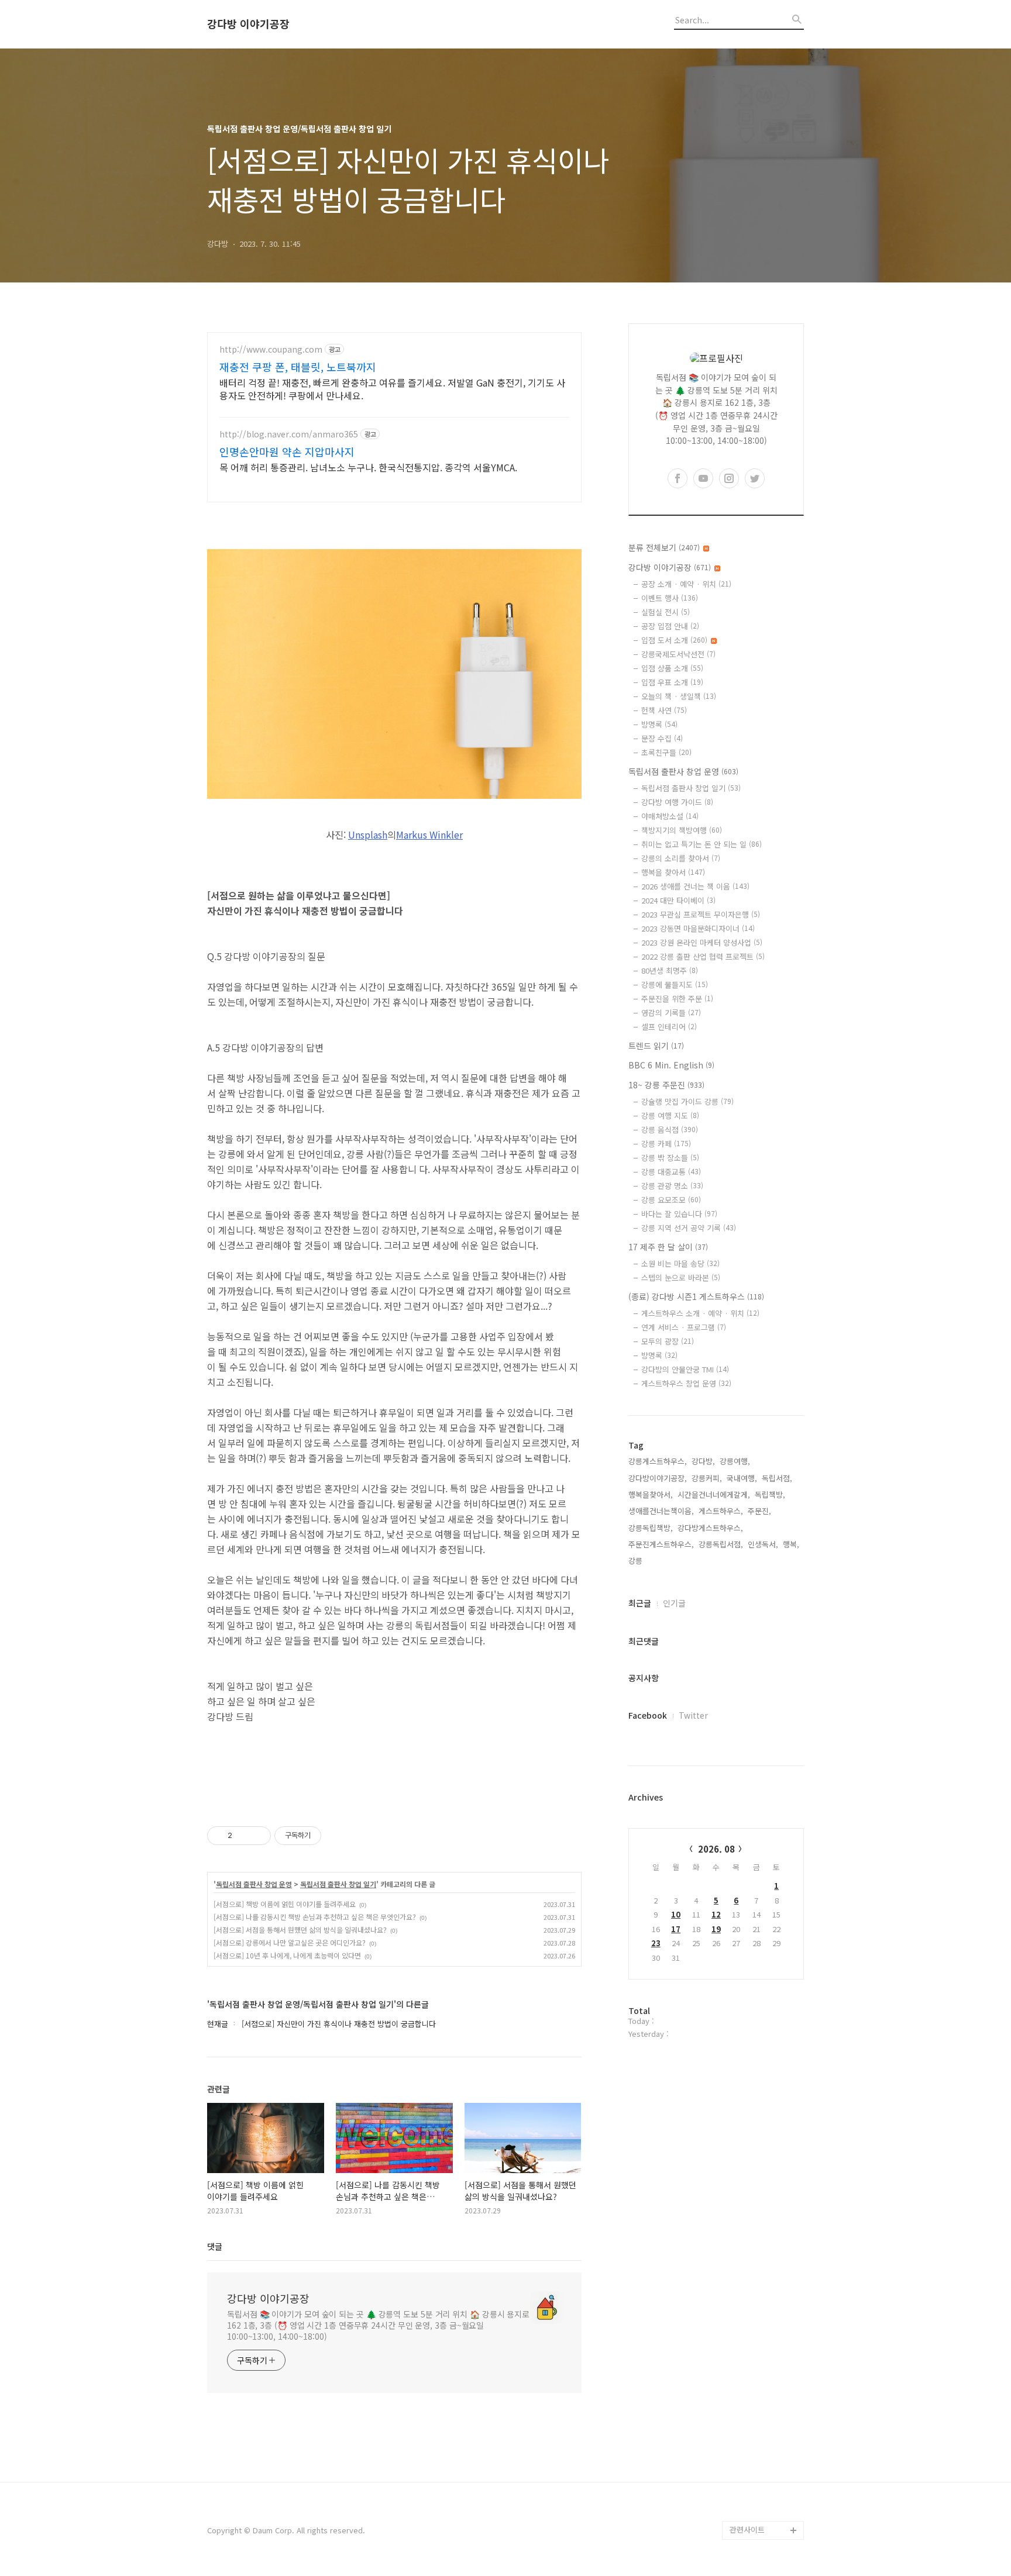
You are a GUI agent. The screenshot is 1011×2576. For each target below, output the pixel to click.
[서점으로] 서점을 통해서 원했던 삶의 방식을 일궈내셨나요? (300, 1930)
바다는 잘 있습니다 (679, 1214)
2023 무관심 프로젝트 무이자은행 (701, 914)
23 (656, 1943)
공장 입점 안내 (670, 626)
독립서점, (777, 1478)
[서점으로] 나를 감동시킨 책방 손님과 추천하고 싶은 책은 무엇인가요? (315, 1917)
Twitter (693, 1715)
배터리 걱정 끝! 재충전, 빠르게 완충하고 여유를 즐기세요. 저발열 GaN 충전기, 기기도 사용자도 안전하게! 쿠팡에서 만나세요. (392, 389)
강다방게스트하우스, (710, 1528)
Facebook (648, 1715)
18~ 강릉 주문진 (666, 1085)
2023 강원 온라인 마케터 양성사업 (702, 942)
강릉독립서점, (721, 1544)
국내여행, (742, 1478)
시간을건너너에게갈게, (714, 1494)
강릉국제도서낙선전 (678, 654)
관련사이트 (747, 2530)
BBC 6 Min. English (671, 1065)
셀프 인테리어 (669, 1027)
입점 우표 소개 (672, 682)
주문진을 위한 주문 (677, 999)
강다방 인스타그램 (759, 2455)
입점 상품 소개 (672, 668)
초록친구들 (666, 752)
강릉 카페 (666, 1144)
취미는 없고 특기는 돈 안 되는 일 (701, 844)
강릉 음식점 (670, 1130)
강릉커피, (707, 1478)
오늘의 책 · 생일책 (679, 696)
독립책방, (770, 1494)
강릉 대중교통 (671, 1172)
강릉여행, (735, 1461)
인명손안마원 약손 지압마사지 (287, 451)
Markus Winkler (429, 834)
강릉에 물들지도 (675, 984)
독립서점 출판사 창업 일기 (338, 1884)
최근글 (640, 1603)
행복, (791, 1544)
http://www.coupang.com (271, 349)
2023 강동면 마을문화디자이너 (698, 928)
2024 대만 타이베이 (678, 900)
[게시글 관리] (258, 1836)
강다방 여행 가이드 (677, 802)
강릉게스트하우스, (658, 1461)
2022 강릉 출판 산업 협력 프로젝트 (703, 956)
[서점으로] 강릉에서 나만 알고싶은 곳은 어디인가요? (290, 1942)
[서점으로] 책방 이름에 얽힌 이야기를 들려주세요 (285, 1904)
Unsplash (368, 834)
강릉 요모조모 (671, 1200)
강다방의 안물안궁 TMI (685, 1369)
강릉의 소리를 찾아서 (681, 858)
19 (716, 1929)
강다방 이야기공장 (248, 24)
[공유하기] (243, 1836)
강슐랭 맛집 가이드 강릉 (687, 1101)
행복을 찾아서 (673, 872)
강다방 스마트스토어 (763, 2474)
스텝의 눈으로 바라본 (681, 1277)
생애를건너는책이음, (661, 1511)
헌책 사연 (664, 710)
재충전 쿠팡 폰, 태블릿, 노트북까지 (298, 367)
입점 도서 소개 (674, 640)
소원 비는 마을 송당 (680, 1263)
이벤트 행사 (670, 598)
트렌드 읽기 (656, 1046)
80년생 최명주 (670, 970)
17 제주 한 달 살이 (668, 1247)
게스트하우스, (721, 1511)
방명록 (659, 724)
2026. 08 (716, 1849)
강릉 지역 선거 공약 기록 (689, 1228)
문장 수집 (662, 738)
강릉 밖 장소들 (670, 1158)
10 (676, 1914)
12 (716, 1914)
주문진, (759, 1511)
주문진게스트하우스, (661, 1544)
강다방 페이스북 (756, 2493)
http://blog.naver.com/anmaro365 (289, 434)
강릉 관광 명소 (672, 1186)
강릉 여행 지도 (670, 1115)
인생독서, (763, 1544)
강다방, (703, 1461)
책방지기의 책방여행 (682, 830)
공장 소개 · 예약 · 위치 (686, 584)
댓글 (215, 2246)
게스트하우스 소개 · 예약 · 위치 (700, 1313)
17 (676, 1929)
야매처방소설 (670, 816)
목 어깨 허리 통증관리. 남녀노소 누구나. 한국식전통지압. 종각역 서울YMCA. (368, 467)
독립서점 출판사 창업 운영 (254, 1884)
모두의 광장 (668, 1341)
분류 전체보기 (664, 547)
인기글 (674, 1603)
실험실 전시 (666, 612)
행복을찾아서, (651, 1494)
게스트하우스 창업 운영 (686, 1383)
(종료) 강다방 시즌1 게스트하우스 (696, 1296)
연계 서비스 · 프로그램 (684, 1327)
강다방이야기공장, (658, 1478)
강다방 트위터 (752, 2511)
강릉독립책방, (651, 1528)
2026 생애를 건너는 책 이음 (695, 886)
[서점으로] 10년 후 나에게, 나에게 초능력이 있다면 (287, 1955)
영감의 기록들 (671, 1013)
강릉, (637, 1561)
